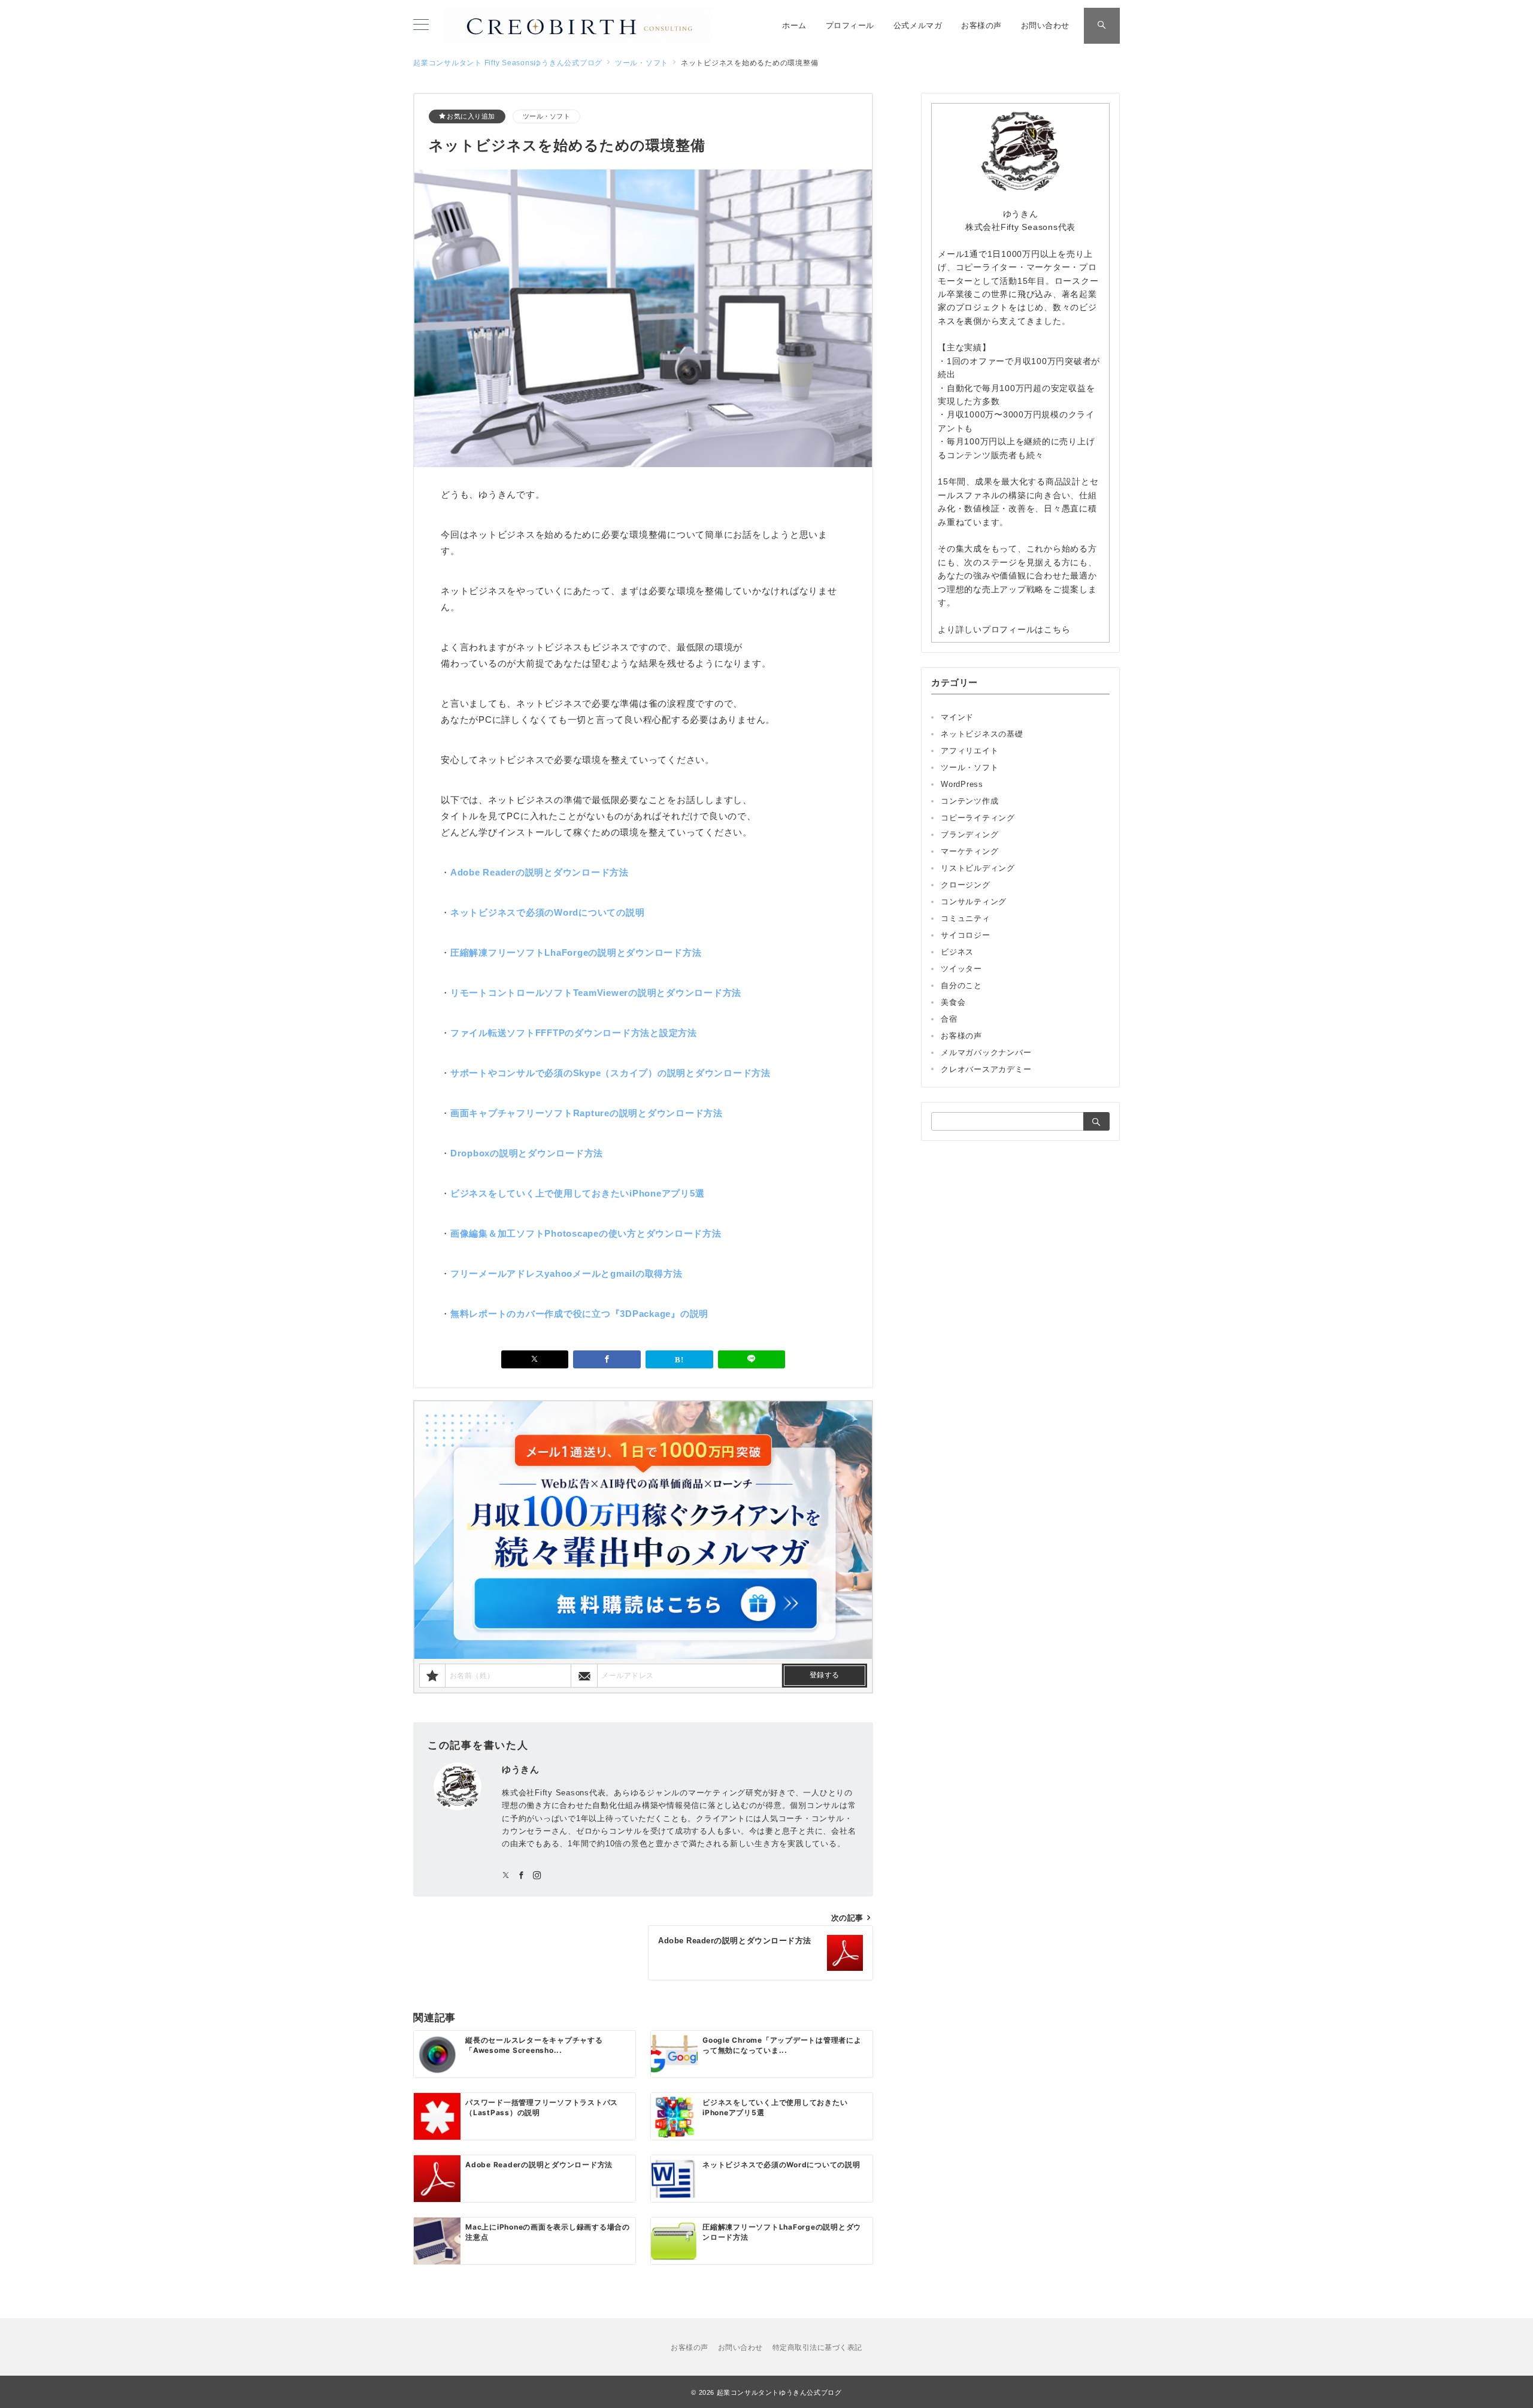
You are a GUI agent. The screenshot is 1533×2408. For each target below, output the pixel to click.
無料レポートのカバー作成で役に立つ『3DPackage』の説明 (579, 1314)
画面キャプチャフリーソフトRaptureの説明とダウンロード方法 (587, 1113)
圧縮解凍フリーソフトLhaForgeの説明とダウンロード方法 (576, 952)
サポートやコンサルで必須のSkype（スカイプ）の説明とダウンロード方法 (611, 1073)
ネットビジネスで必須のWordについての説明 (548, 912)
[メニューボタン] (421, 26)
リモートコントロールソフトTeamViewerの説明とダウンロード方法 (596, 993)
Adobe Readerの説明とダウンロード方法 (540, 872)
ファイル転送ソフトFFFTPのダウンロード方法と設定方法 (574, 1033)
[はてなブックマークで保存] (679, 1359)
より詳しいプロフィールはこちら (1004, 629)
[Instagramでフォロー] (537, 1876)
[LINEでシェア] (752, 1359)
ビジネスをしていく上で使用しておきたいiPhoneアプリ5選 (578, 1193)
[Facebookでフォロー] (522, 1876)
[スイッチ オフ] (1102, 26)
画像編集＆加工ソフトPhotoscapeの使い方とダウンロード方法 (586, 1233)
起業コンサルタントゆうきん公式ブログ (779, 2392)
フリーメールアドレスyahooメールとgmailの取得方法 (566, 1273)
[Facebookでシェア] (607, 1359)
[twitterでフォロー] (506, 1876)
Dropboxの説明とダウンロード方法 (527, 1153)
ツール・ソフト (546, 116)
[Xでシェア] (535, 1359)
